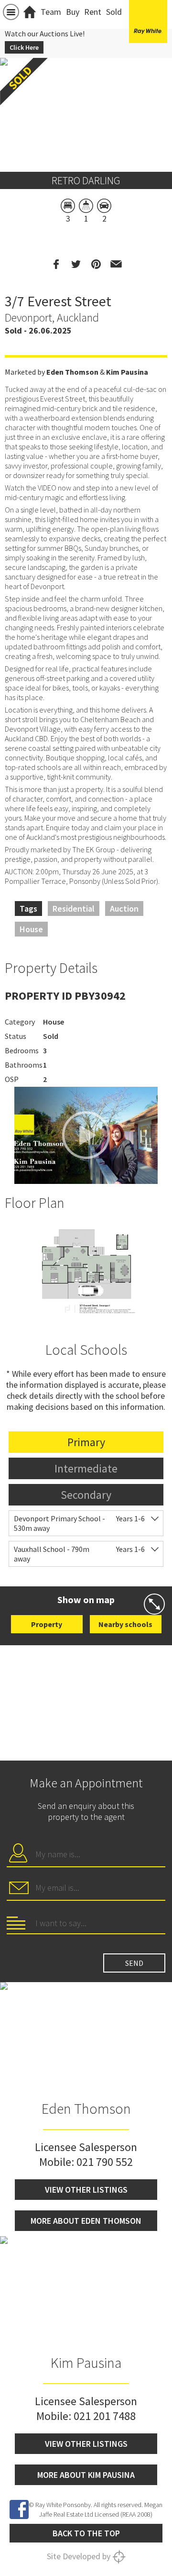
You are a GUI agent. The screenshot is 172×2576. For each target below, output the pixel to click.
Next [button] (160, 103)
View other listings (86, 2190)
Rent (93, 12)
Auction (124, 909)
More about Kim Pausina (86, 2475)
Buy (73, 12)
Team (51, 12)
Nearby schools (125, 1624)
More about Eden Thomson (86, 2221)
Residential (74, 909)
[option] (86, 1269)
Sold (114, 12)
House (31, 929)
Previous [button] (12, 103)
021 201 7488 (105, 2416)
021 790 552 (105, 2162)
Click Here (24, 47)
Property (47, 1624)
